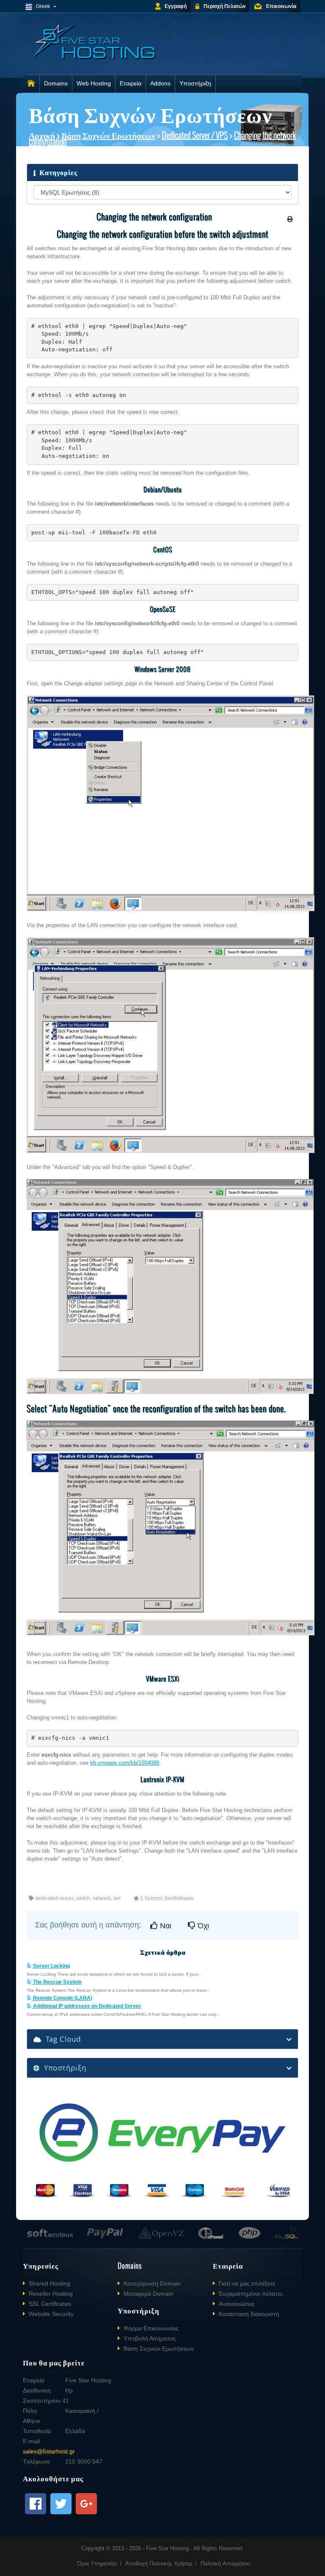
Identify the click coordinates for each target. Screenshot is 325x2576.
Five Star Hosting (168, 2548)
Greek (43, 6)
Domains (56, 83)
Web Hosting (94, 83)
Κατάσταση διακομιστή (249, 2314)
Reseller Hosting (51, 2294)
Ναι (165, 1926)
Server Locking (51, 1966)
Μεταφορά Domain (149, 2294)
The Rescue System (57, 1982)
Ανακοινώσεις (237, 2304)
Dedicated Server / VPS (195, 135)
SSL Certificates (50, 2304)
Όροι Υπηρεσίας (97, 2564)
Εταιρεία (131, 83)
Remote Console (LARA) (62, 1998)
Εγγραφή (176, 6)
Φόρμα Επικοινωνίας (151, 2328)
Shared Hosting (50, 2283)
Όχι (202, 1926)
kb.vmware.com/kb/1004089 (125, 1763)
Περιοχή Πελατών (225, 6)
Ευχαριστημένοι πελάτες (251, 2294)
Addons (160, 83)
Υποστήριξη (195, 83)
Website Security (51, 2314)
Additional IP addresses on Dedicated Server (86, 2006)
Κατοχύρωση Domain (152, 2283)
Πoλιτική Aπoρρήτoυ (225, 2564)
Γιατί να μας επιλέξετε (247, 2283)
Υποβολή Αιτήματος (150, 2338)
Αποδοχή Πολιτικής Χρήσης (159, 2564)
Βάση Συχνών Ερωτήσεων (108, 135)
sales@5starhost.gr (49, 2451)
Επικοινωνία (281, 6)
